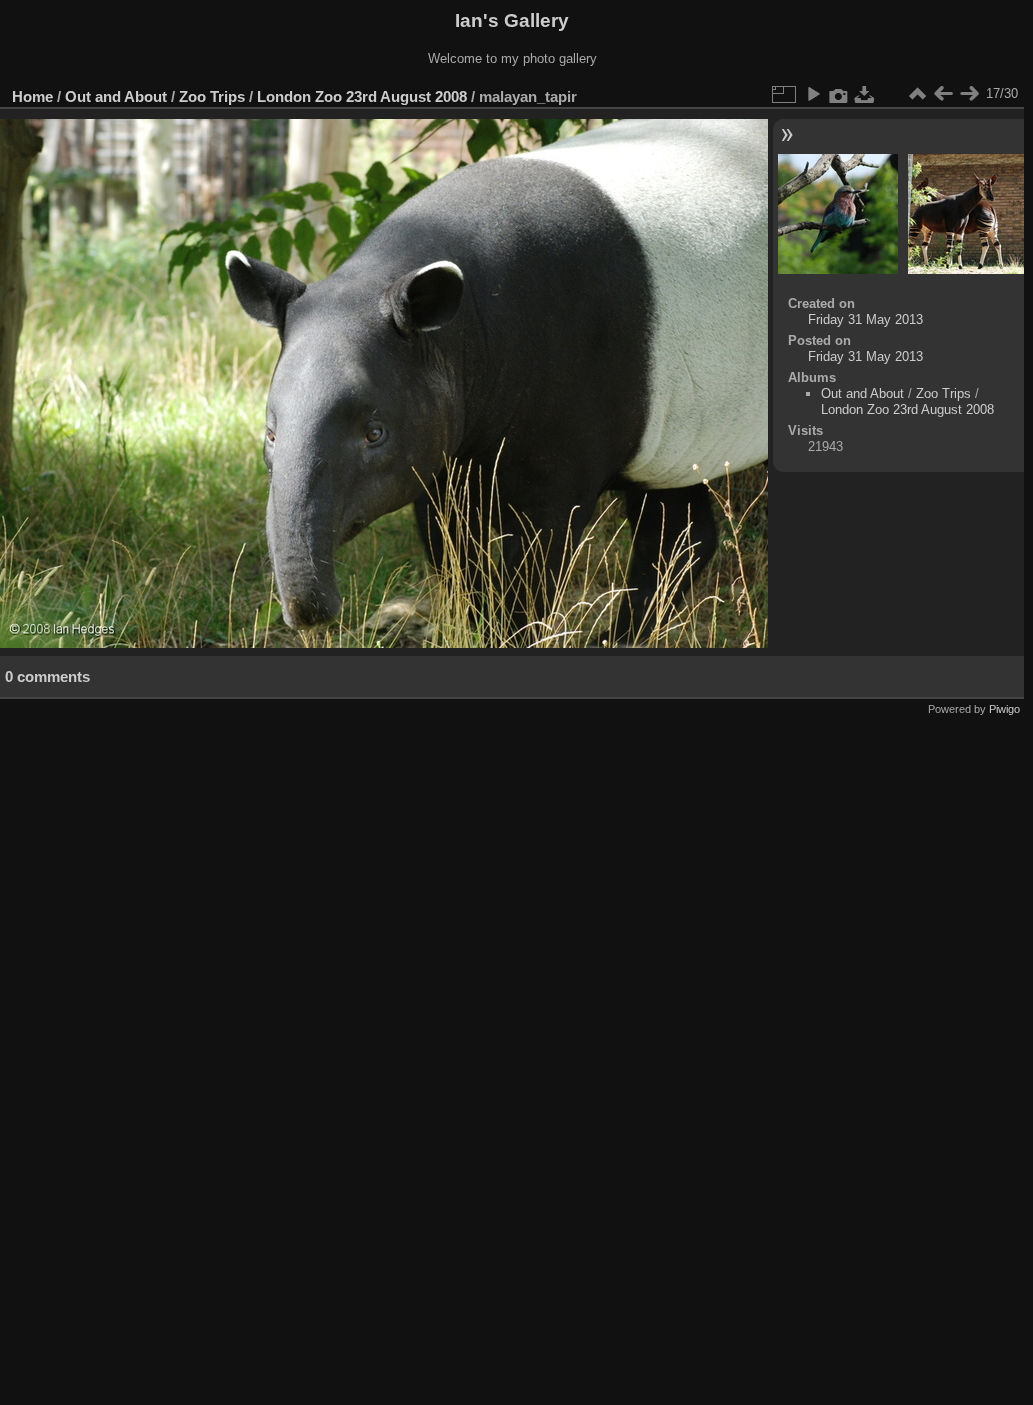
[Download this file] (865, 94)
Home (32, 96)
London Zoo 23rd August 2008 (362, 96)
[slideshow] (813, 94)
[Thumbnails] (917, 94)
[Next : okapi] (969, 94)
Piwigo (1004, 709)
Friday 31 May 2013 (865, 319)
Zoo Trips (212, 96)
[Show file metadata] (839, 94)
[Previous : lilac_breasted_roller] (943, 94)
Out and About (116, 96)
